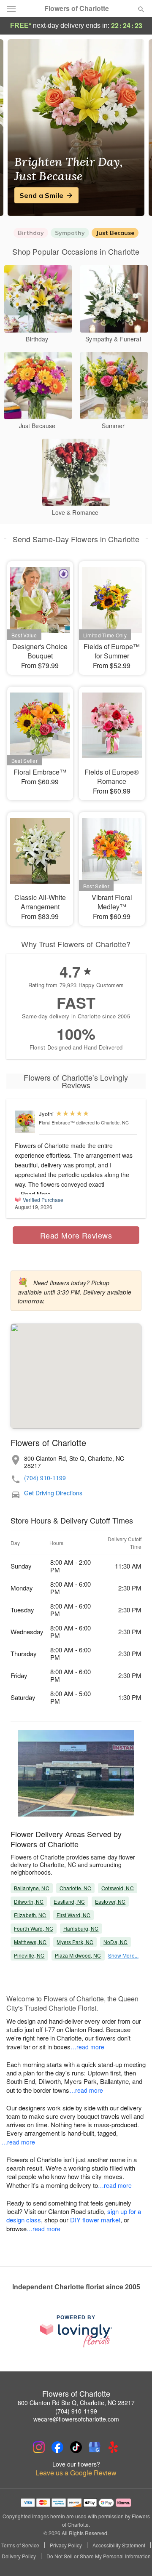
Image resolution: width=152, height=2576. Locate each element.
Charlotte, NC (76, 1888)
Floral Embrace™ (57, 1122)
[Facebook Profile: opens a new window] (57, 2447)
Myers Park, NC (75, 1942)
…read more (87, 2047)
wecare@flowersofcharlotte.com (76, 2419)
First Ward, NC (74, 1915)
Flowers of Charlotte (77, 8)
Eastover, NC (110, 1901)
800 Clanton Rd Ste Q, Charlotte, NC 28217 (76, 2403)
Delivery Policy (19, 2556)
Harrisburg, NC (81, 1928)
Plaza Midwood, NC (78, 1955)
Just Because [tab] (115, 233)
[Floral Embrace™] (25, 1122)
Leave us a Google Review (76, 2473)
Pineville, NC (29, 1955)
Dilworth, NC (29, 1901)
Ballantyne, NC (32, 1888)
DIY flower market (95, 2220)
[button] (134, 2557)
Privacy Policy (66, 2545)
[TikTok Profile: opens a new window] (76, 2447)
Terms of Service (20, 2545)
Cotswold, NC (117, 1888)
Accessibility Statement (119, 2545)
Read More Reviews (76, 1235)
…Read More (33, 1194)
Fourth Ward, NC (34, 1928)
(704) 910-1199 (45, 1478)
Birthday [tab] (31, 233)
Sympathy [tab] (70, 233)
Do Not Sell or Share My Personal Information (99, 2556)
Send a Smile (41, 195)
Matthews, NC (30, 1942)
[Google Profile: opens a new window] (95, 2447)
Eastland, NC (69, 1901)
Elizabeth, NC (30, 1915)
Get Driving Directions (53, 1493)
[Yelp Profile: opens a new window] (113, 2447)
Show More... (123, 1955)
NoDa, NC (115, 1942)
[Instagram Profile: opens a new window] (39, 2447)
